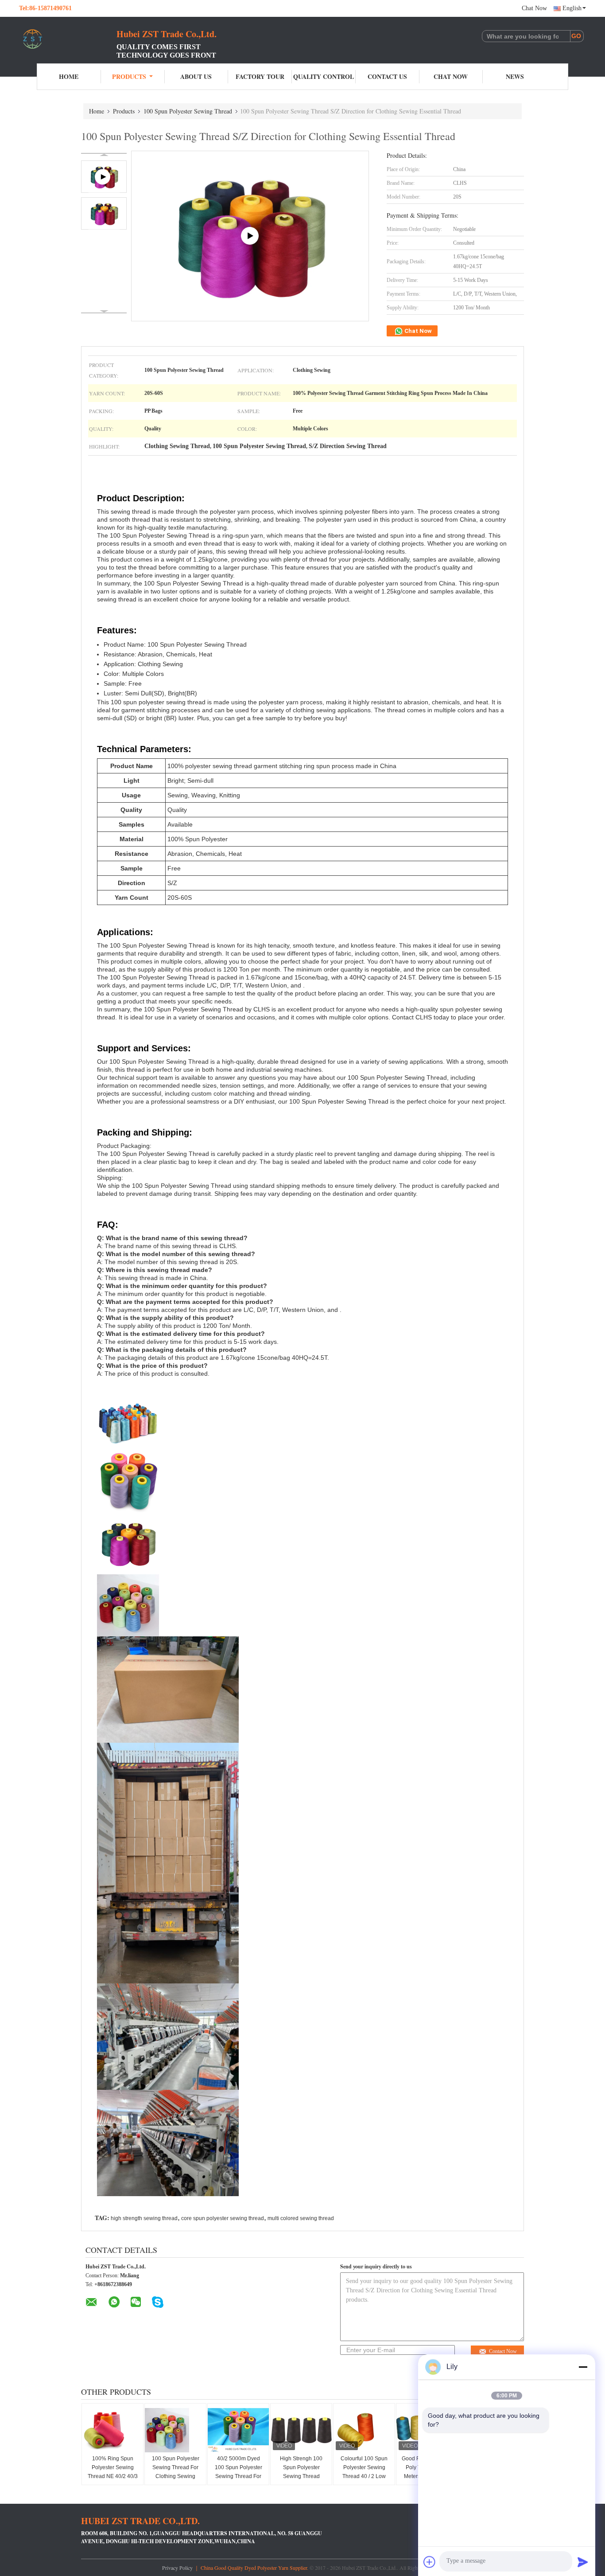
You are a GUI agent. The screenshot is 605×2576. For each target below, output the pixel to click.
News (515, 76)
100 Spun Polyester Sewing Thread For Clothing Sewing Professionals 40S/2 (176, 2472)
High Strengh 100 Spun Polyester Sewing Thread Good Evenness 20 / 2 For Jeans (301, 2476)
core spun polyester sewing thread (223, 2218)
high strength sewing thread (144, 2218)
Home (69, 76)
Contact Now (503, 2351)
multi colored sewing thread (301, 2218)
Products (129, 76)
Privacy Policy (177, 2568)
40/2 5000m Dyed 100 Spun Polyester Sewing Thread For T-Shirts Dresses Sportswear (239, 2476)
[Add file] (430, 2562)
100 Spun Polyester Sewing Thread (188, 111)
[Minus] (583, 2367)
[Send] (583, 2562)
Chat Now (534, 8)
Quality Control (324, 76)
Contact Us (387, 76)
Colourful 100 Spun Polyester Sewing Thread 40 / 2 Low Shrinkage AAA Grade (364, 2476)
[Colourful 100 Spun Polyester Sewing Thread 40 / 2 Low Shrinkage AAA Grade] (365, 2430)
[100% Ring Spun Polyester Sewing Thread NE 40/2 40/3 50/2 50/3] (113, 2430)
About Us (196, 76)
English (572, 8)
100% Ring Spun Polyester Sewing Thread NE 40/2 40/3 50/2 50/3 (113, 2472)
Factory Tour (260, 76)
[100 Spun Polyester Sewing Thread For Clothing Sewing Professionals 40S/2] (176, 2430)
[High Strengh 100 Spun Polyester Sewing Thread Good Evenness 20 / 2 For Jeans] (302, 2430)
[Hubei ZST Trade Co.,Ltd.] (68, 39)
